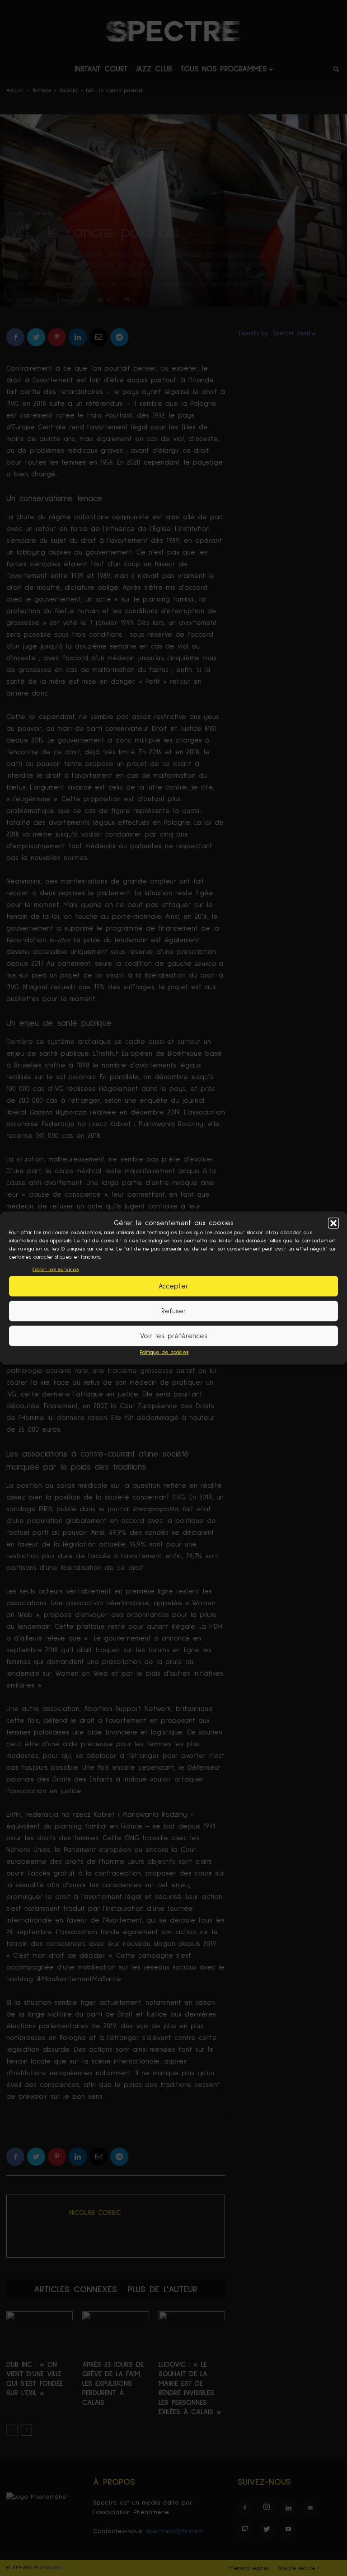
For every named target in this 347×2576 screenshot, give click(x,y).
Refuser (174, 1311)
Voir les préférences (174, 1336)
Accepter (173, 1286)
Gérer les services (56, 1270)
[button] (333, 1223)
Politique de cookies (164, 1353)
